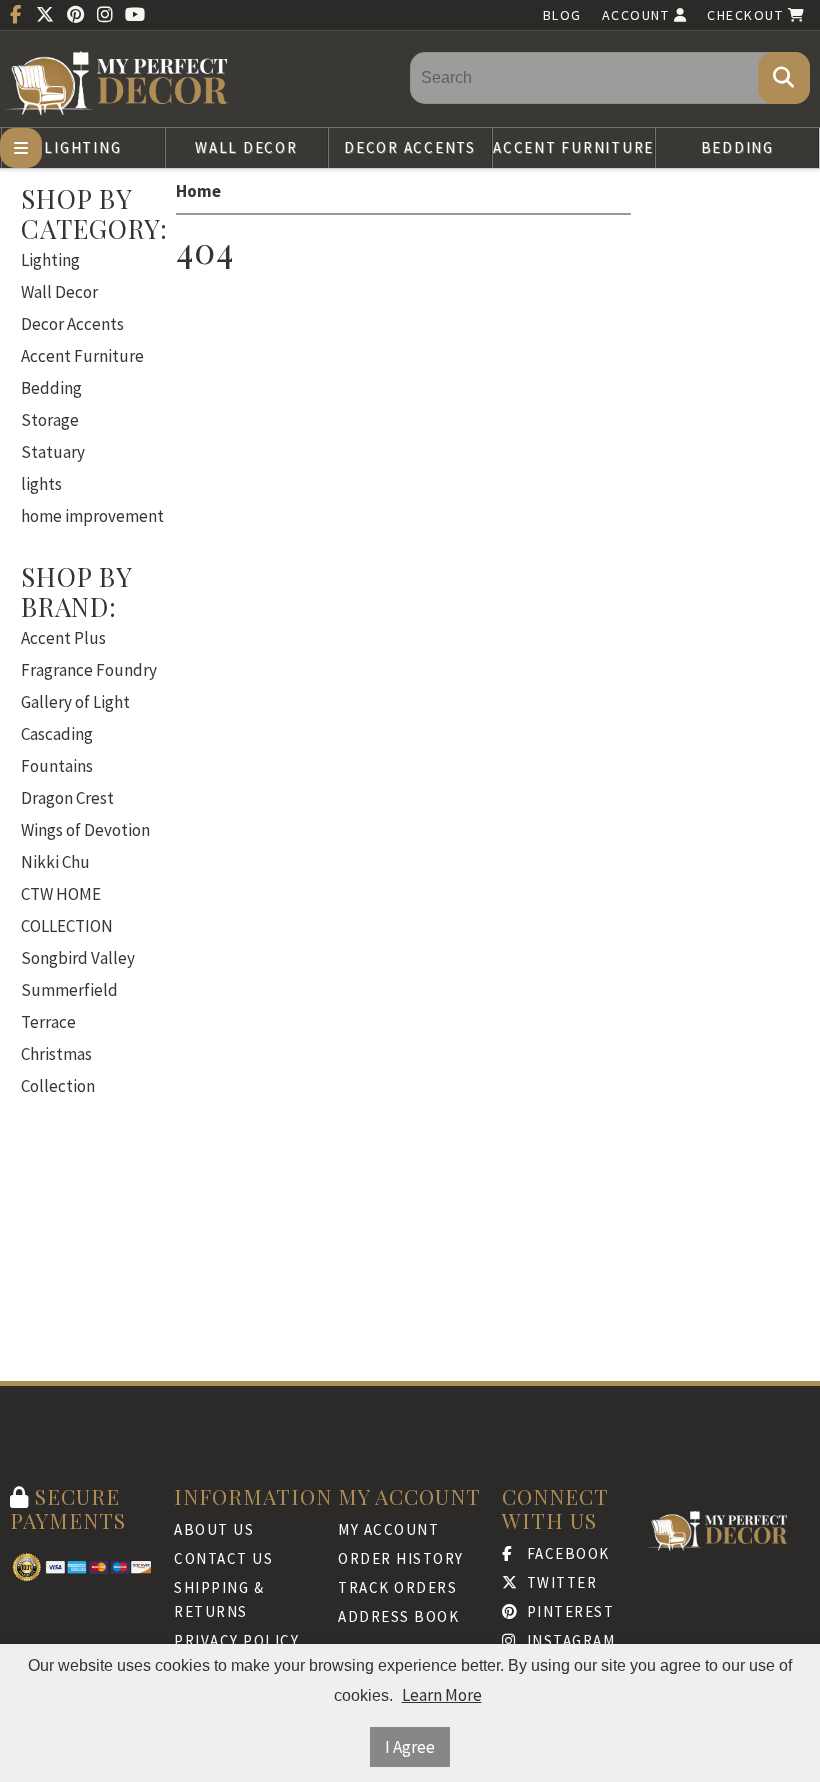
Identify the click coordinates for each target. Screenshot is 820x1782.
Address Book (398, 1616)
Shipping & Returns (219, 1599)
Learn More (442, 1695)
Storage (50, 420)
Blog (562, 15)
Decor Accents (410, 147)
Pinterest (568, 1611)
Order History (401, 1558)
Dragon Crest (67, 798)
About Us (214, 1529)
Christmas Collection (58, 1070)
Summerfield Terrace (69, 1006)
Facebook (566, 1553)
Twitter (559, 1582)
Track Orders (397, 1587)
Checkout (747, 15)
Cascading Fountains (57, 750)
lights (41, 484)
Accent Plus (63, 638)
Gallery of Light (75, 702)
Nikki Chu (55, 862)
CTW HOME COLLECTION (67, 910)
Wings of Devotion (85, 830)
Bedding (737, 147)
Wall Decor (246, 147)
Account (638, 15)
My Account (388, 1529)
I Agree (410, 1747)
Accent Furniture (573, 147)
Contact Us (223, 1558)
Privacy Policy (236, 1640)
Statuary (53, 452)
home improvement (92, 516)
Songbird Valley (78, 958)
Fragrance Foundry (89, 670)
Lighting (82, 147)
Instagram (568, 1640)
